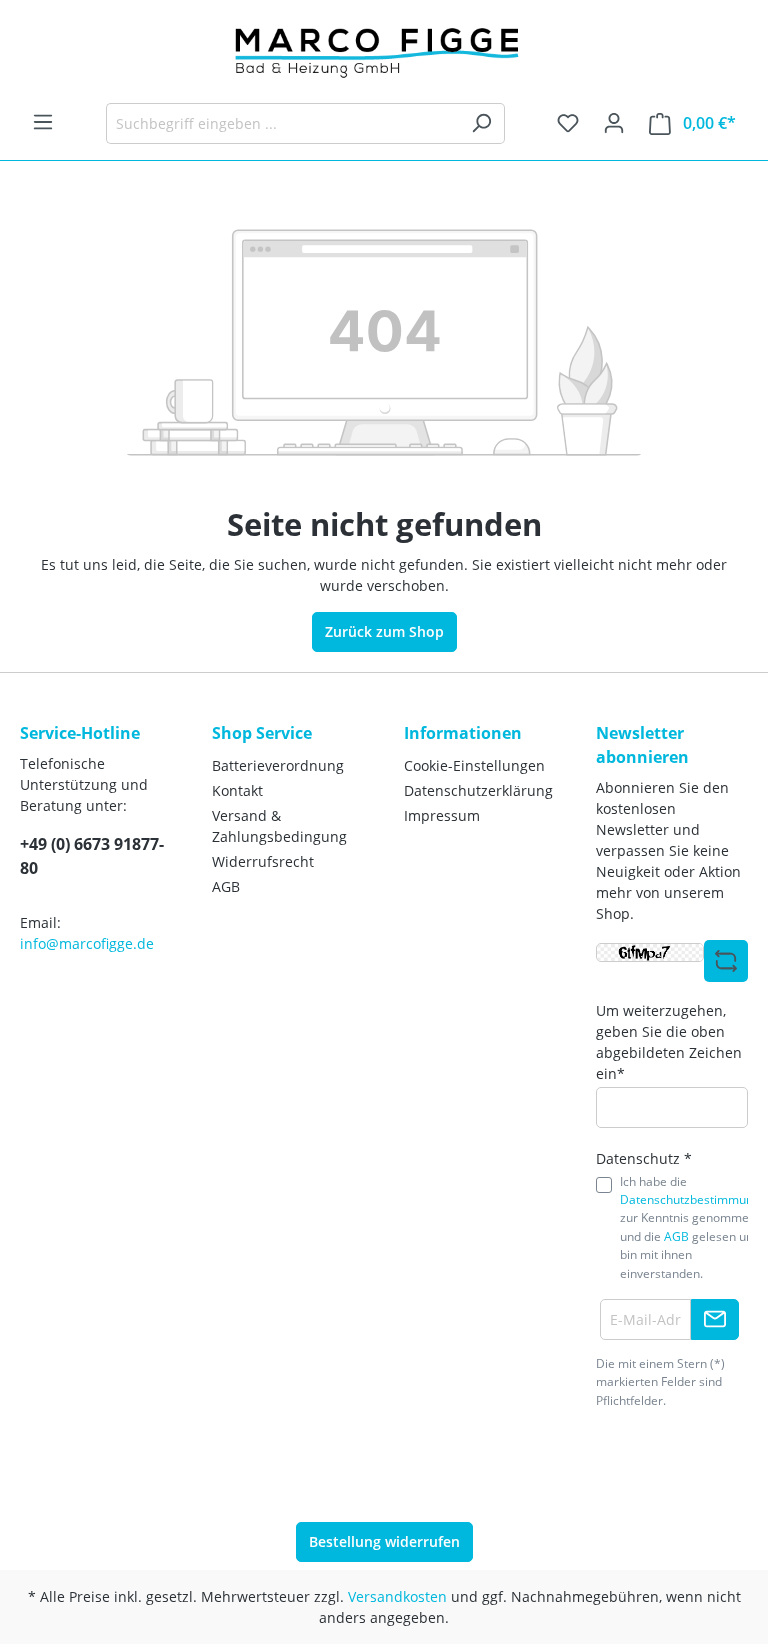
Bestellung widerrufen (384, 1541)
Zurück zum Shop (384, 631)
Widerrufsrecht (263, 861)
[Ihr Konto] (614, 123)
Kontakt (237, 790)
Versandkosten (397, 1596)
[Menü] (43, 122)
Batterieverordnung (278, 765)
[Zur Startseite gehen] (384, 51)
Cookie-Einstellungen (474, 765)
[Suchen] (481, 123)
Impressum (442, 815)
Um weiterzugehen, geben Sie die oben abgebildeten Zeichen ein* (669, 1042)
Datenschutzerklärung (478, 790)
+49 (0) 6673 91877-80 (92, 856)
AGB (226, 886)
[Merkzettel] (568, 123)
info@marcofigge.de (87, 943)
